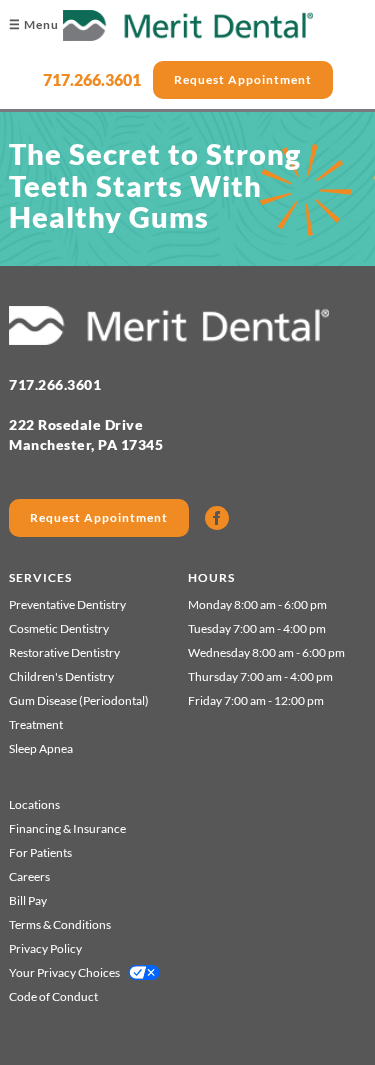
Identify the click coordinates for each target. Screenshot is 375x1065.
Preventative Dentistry (67, 604)
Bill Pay (28, 900)
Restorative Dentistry (64, 652)
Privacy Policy (45, 948)
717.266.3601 (92, 79)
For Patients (40, 852)
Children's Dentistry (61, 676)
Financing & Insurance (67, 828)
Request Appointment (243, 79)
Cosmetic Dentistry (59, 628)
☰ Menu (34, 24)
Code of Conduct (53, 996)
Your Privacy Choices (64, 972)
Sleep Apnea (41, 748)
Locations (34, 804)
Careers (29, 876)
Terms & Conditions (60, 924)
